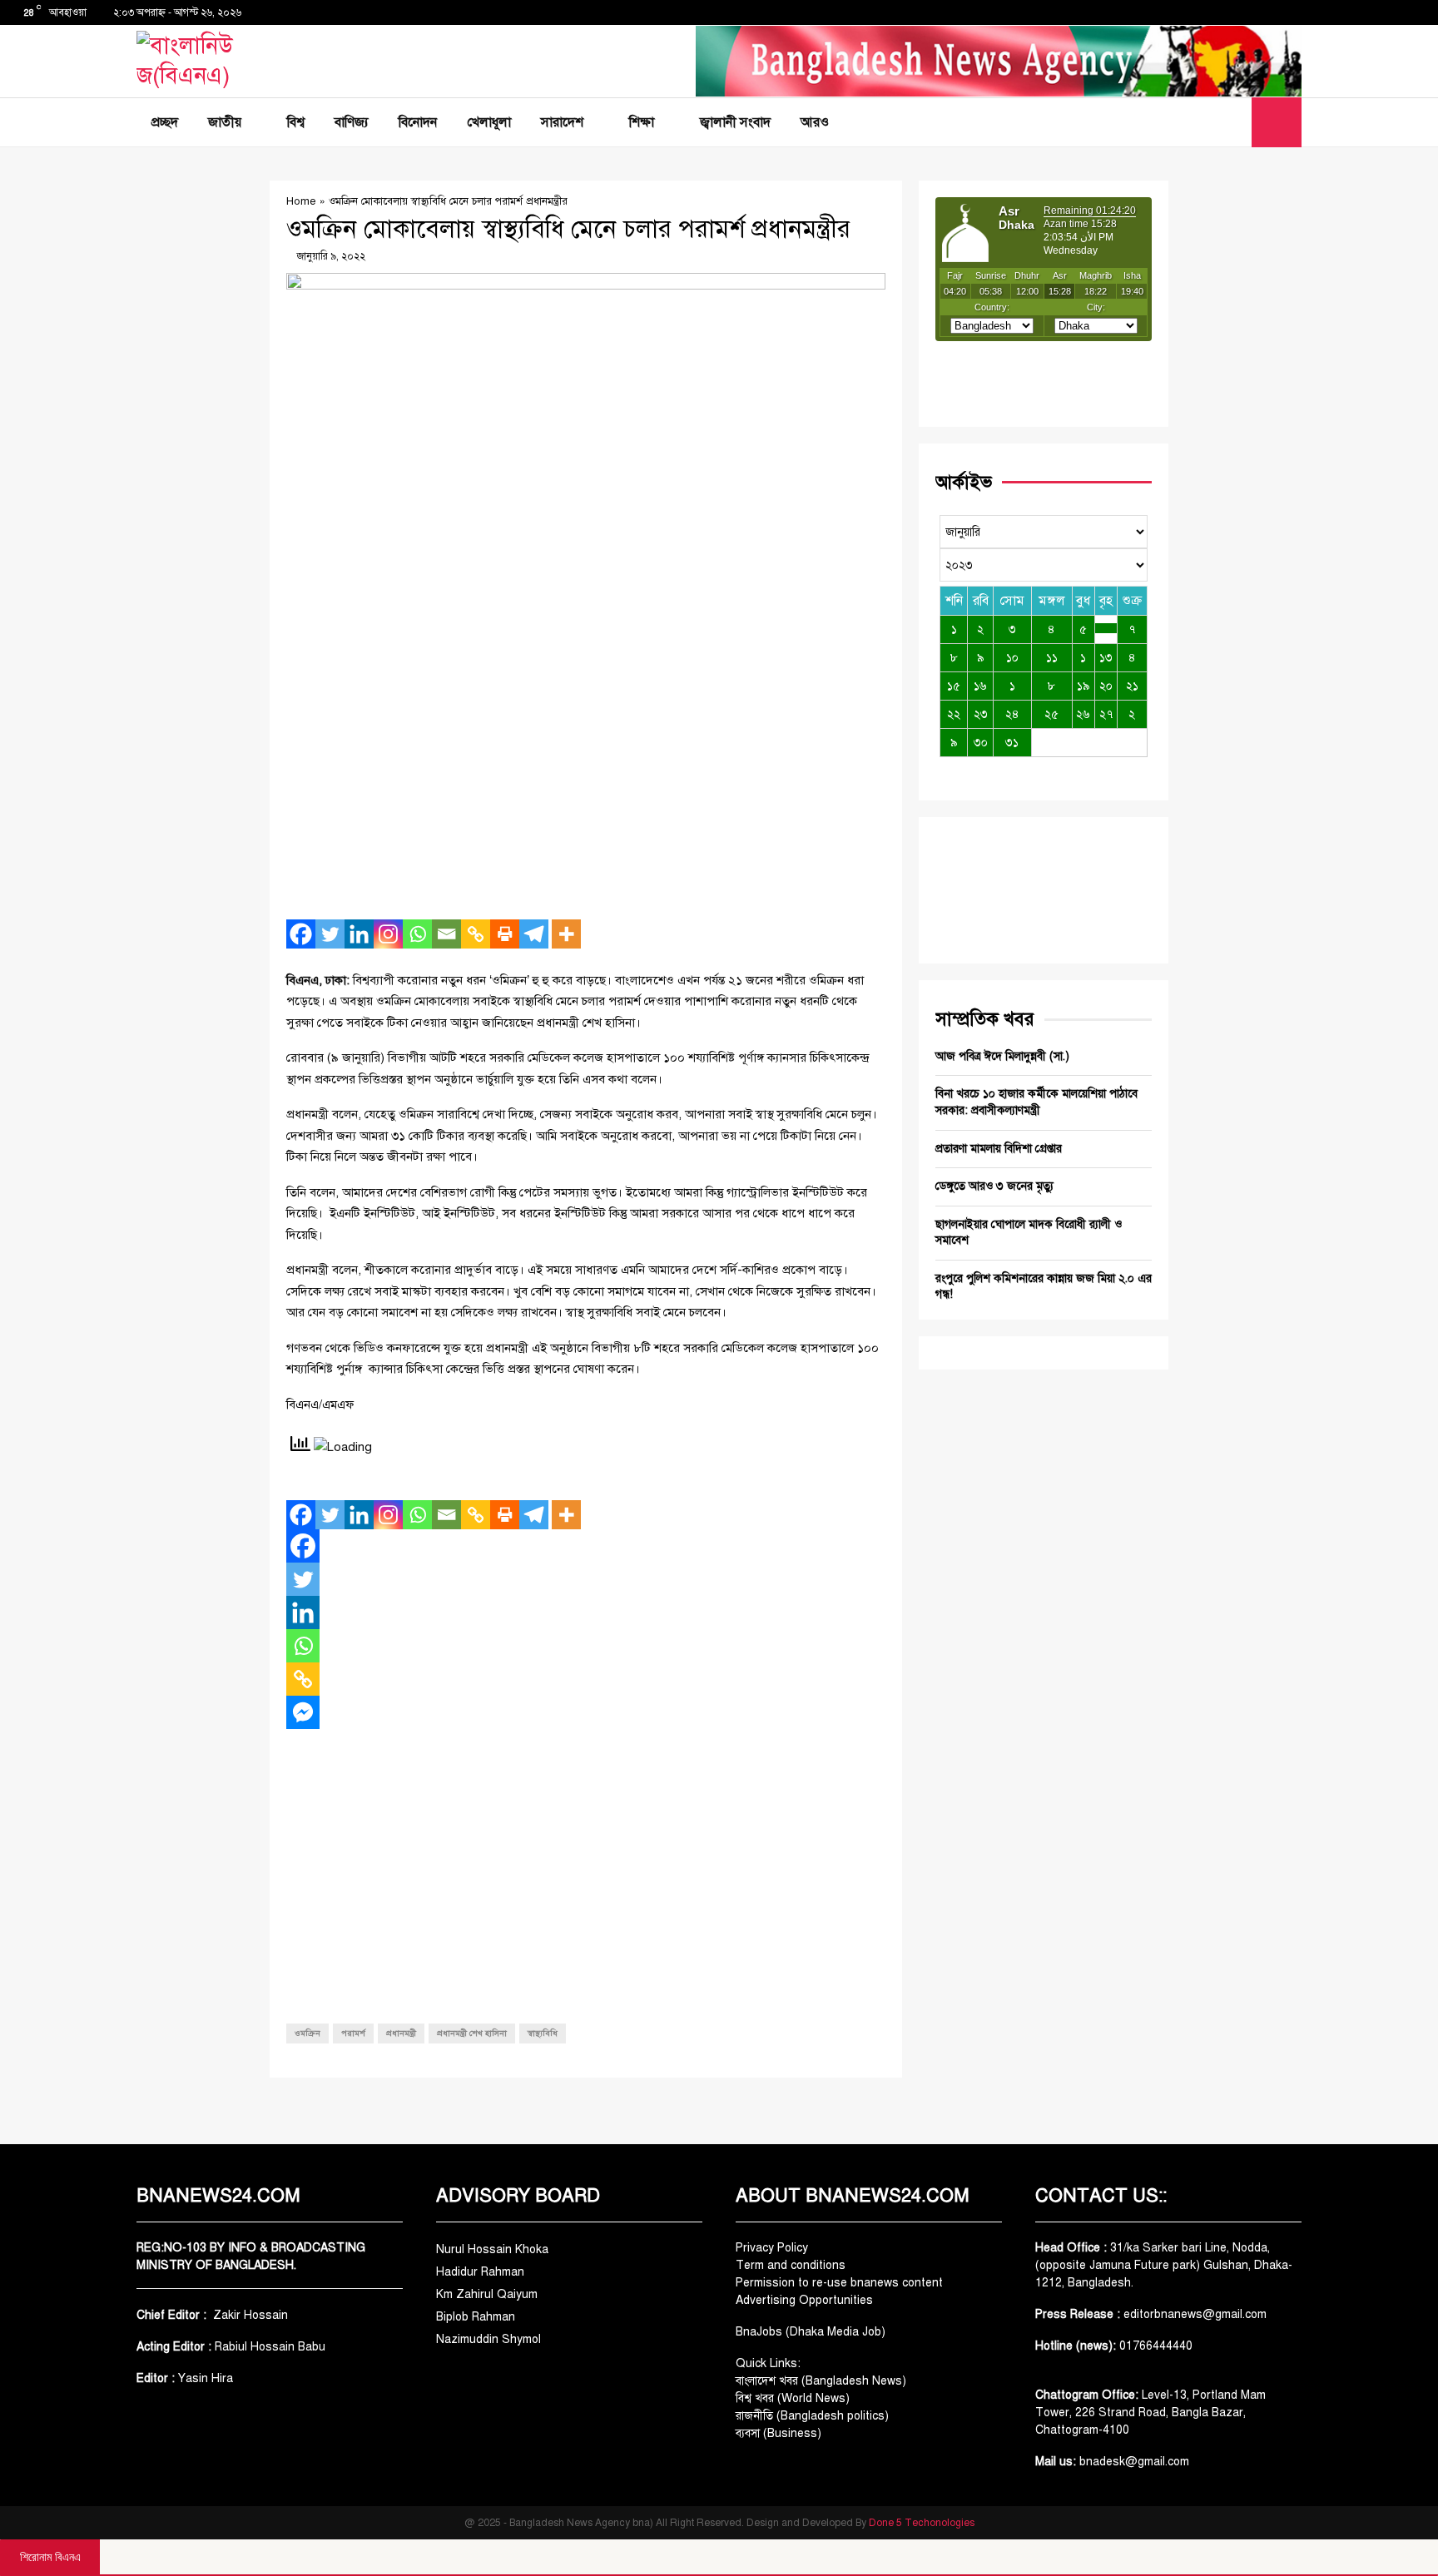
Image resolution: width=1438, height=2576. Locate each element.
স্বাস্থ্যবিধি (543, 2033)
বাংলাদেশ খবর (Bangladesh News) (821, 2381)
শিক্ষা (642, 122)
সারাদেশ (562, 122)
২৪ (1012, 714)
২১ (1132, 686)
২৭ (1106, 714)
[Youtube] (1234, 122)
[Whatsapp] (417, 934)
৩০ (981, 743)
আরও (815, 122)
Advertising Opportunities (804, 2300)
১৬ (980, 686)
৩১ (1012, 743)
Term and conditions (791, 2265)
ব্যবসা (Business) (779, 2433)
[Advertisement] (586, 786)
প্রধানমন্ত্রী (401, 2033)
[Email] (446, 934)
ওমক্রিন (307, 2033)
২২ (954, 714)
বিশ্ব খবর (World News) (793, 2398)
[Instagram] (388, 934)
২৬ (1083, 714)
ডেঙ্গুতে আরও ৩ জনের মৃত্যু (994, 1186)
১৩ (1106, 658)
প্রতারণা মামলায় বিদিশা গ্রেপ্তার (999, 1149)
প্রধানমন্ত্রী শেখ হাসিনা (472, 2033)
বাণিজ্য (352, 122)
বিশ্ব (296, 122)
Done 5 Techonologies (922, 2523)
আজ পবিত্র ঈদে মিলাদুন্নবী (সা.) (1002, 1056)
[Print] (505, 934)
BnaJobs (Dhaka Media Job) (811, 2332)
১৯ (1083, 686)
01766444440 (1156, 2346)
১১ (1052, 658)
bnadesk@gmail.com (1133, 2462)
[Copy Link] (476, 934)
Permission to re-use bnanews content (839, 2283)
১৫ (954, 686)
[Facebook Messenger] (303, 1712)
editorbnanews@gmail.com (1195, 2314)
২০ (1106, 686)
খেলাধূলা (489, 122)
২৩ (981, 714)
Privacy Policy (772, 2248)
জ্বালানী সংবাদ (735, 122)
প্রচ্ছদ (165, 122)
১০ (1012, 658)
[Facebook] (1198, 122)
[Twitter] (1216, 122)
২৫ (1051, 714)
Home (301, 201)
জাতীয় (225, 122)
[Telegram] (534, 934)
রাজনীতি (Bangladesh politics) (812, 2416)
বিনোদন (418, 122)
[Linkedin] (359, 934)
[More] (566, 934)
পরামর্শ (353, 2033)
